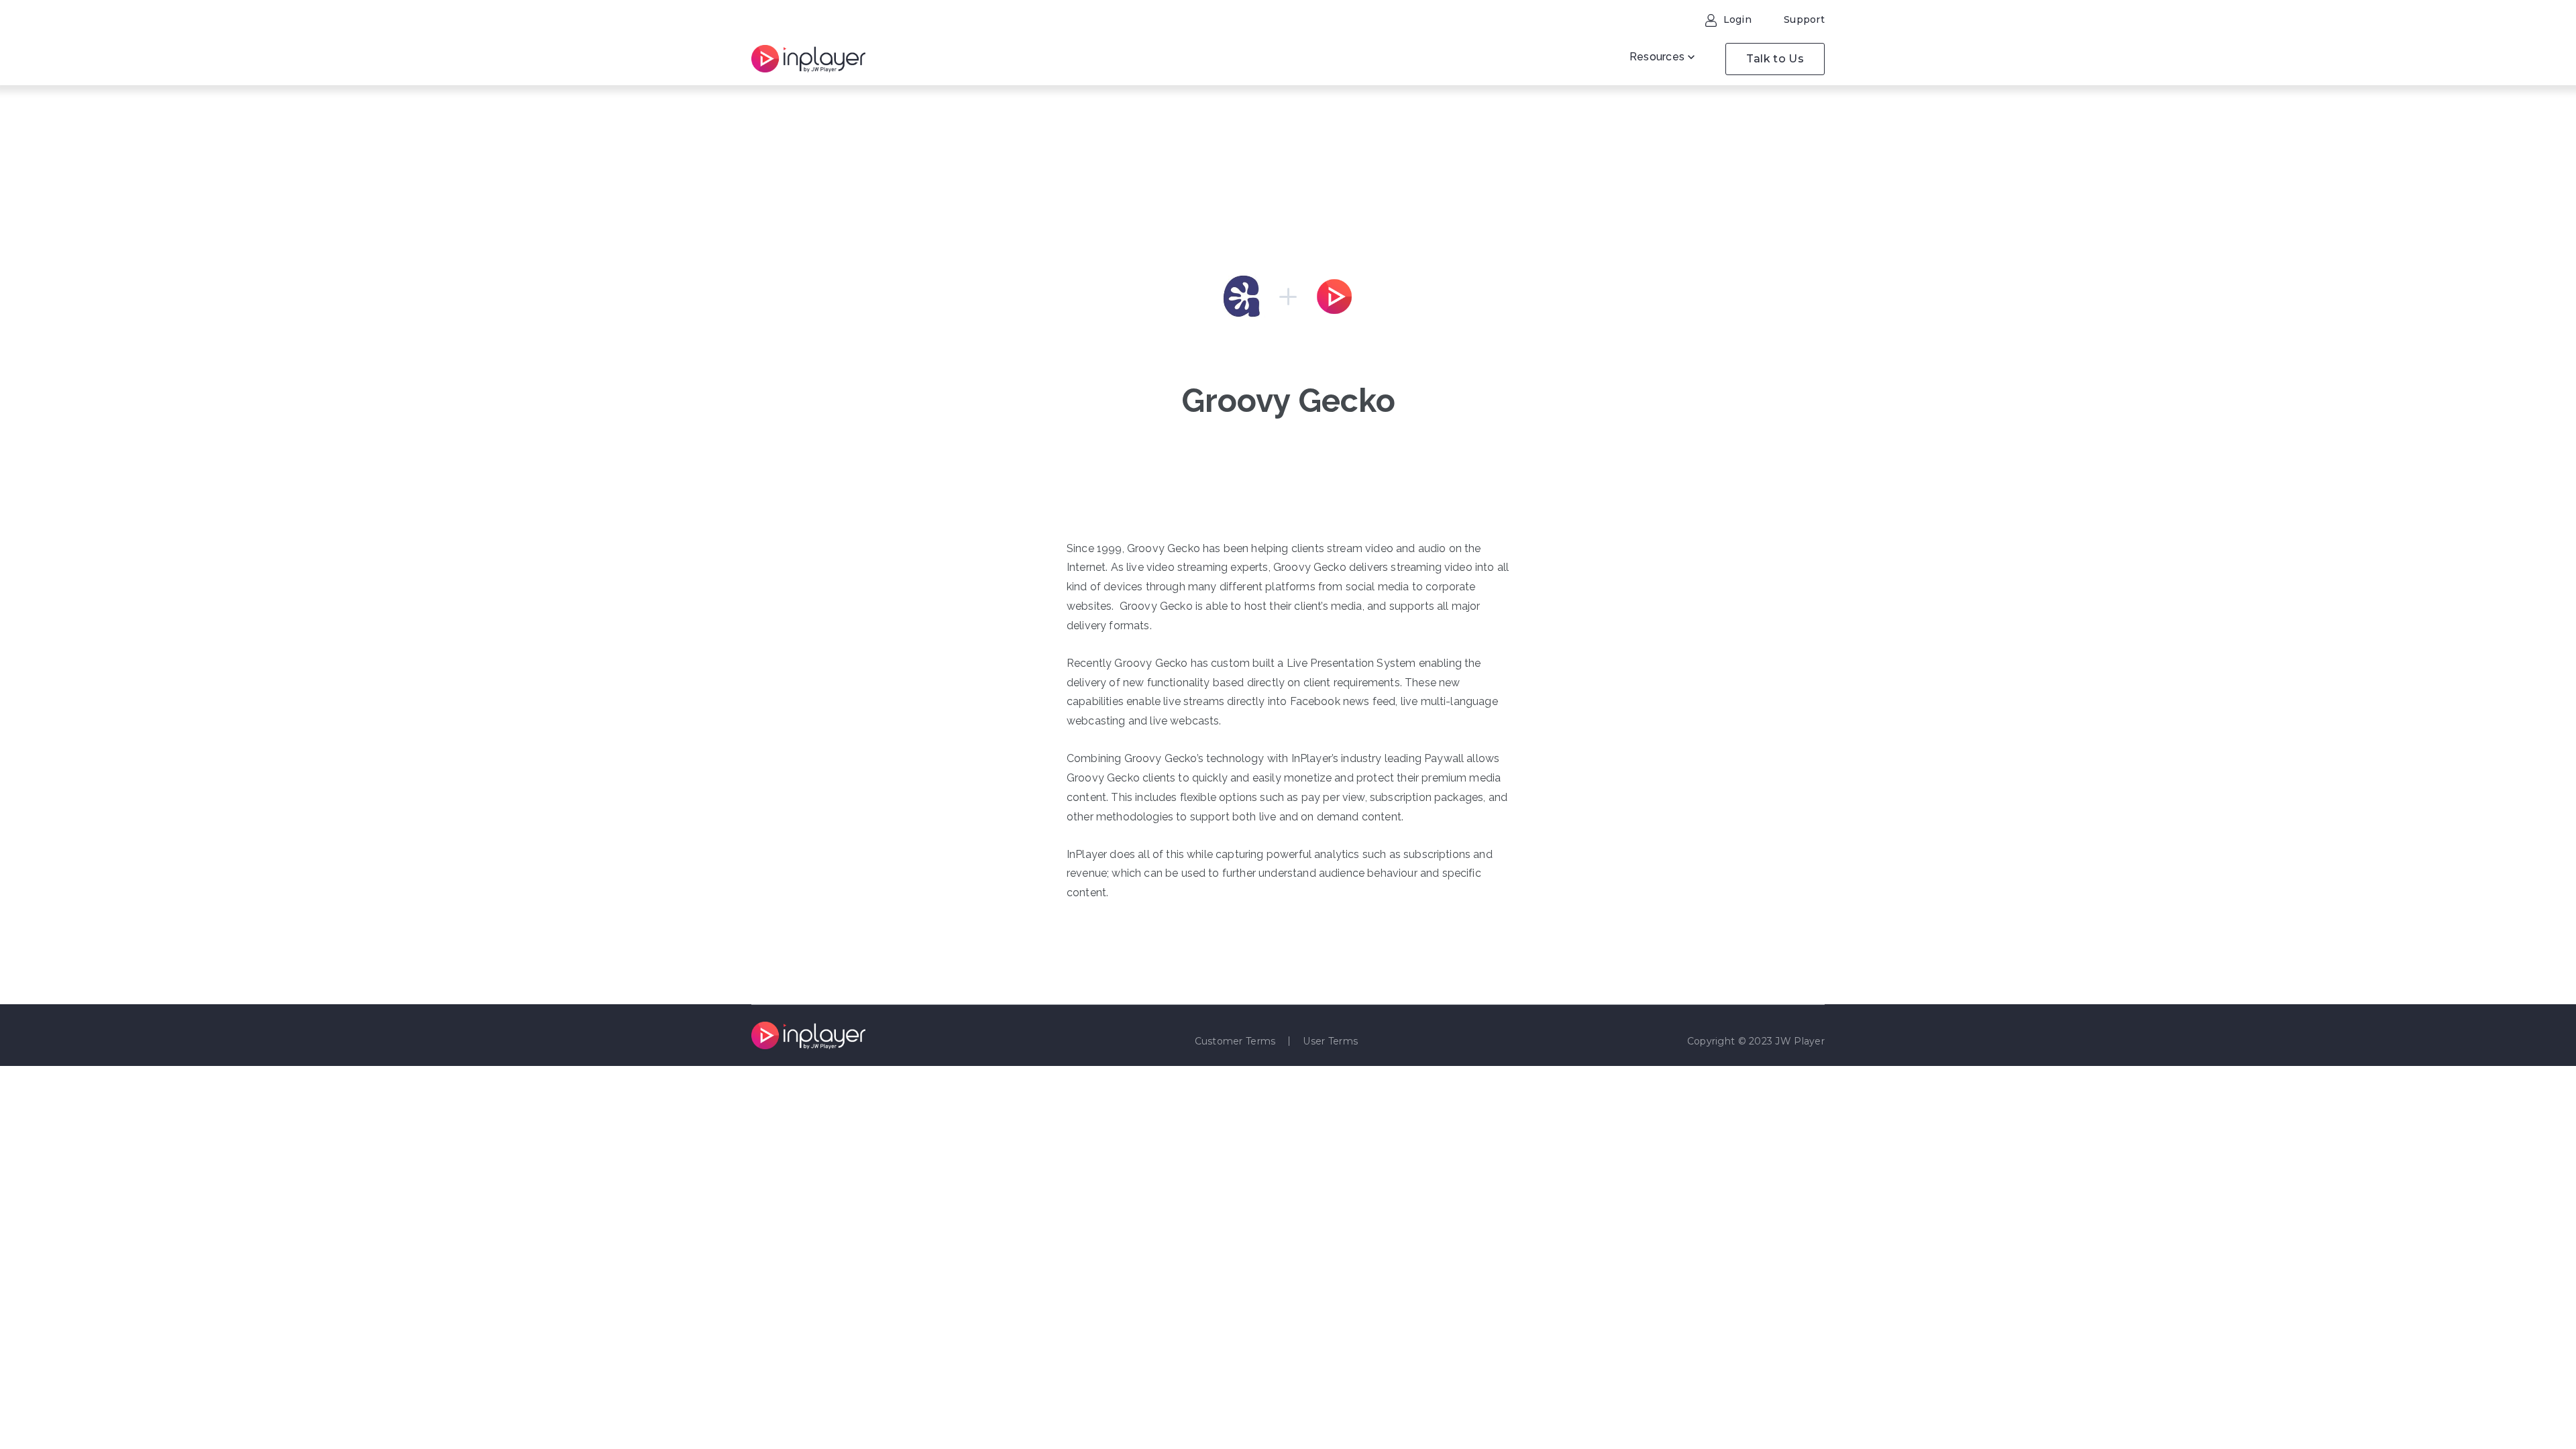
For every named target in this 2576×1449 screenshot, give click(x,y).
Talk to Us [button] (1775, 59)
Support (1804, 19)
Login (1736, 19)
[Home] (808, 59)
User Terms (1330, 1041)
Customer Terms (1235, 1041)
